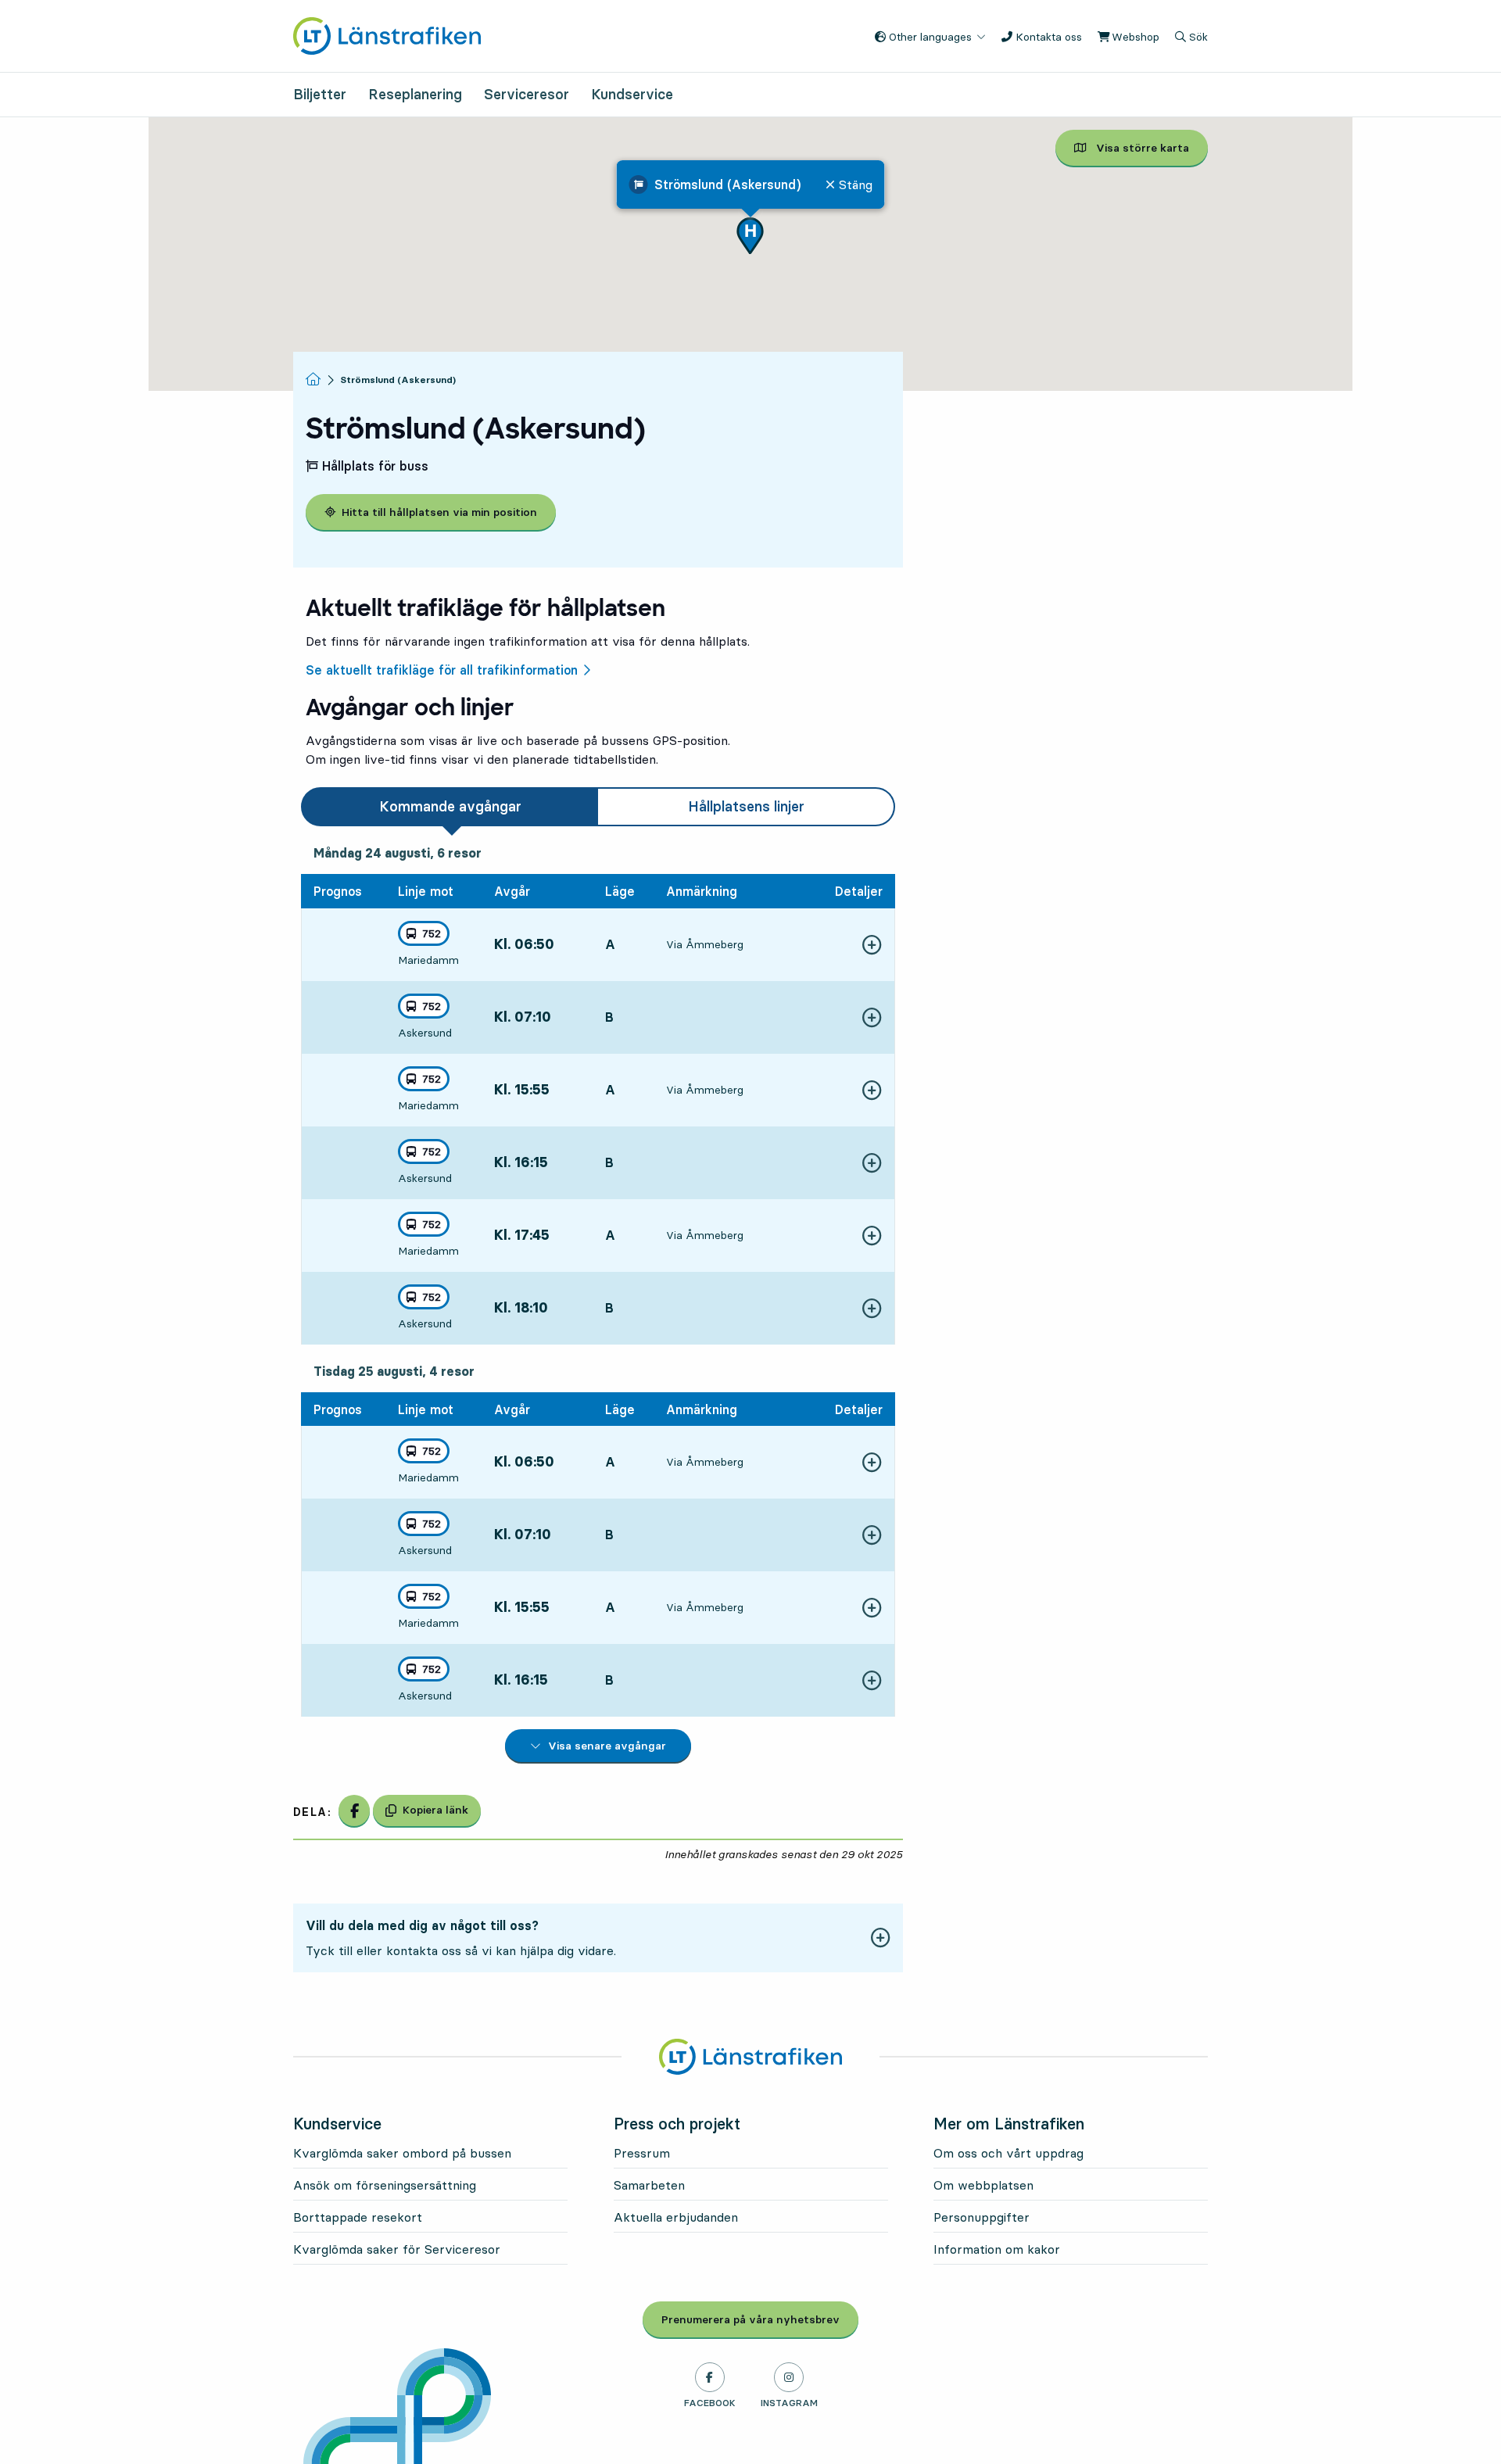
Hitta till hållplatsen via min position (439, 512)
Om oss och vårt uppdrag (1008, 2153)
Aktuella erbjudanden (676, 2217)
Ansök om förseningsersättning (385, 2185)
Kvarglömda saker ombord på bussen (402, 2153)
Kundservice (632, 94)
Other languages (929, 37)
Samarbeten (649, 2185)
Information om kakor (997, 2249)
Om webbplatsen (983, 2185)
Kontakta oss (1047, 37)
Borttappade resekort (358, 2217)
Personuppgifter (982, 2217)
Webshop (1134, 37)
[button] (750, 236)
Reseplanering (415, 94)
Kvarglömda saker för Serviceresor (397, 2249)
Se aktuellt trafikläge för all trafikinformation (442, 670)
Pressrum (642, 2153)
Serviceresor (527, 94)
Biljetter (320, 94)
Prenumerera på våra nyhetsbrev (760, 2319)
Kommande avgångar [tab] (450, 806)
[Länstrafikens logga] (387, 34)
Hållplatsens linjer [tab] (746, 806)
